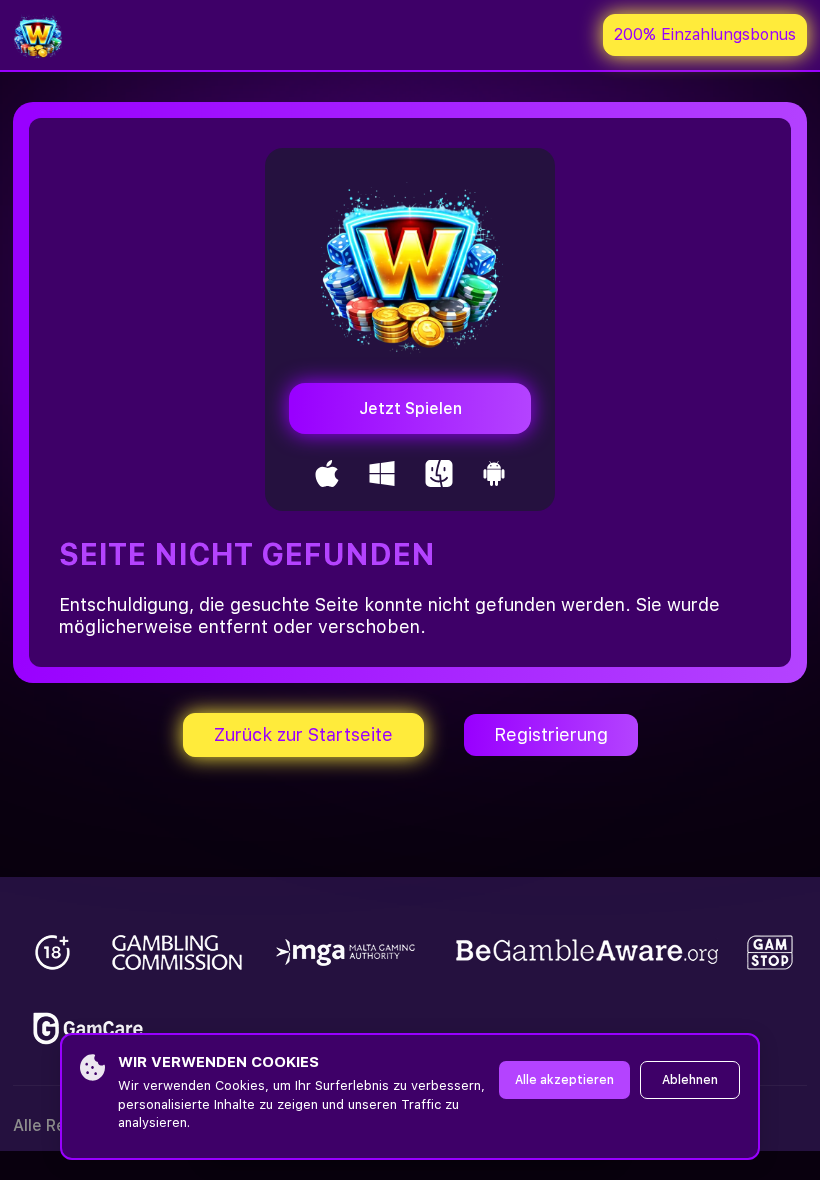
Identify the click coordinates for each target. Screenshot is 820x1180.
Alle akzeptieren (564, 1080)
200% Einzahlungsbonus (705, 34)
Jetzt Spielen (410, 408)
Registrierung (551, 734)
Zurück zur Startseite (303, 734)
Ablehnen (690, 1080)
